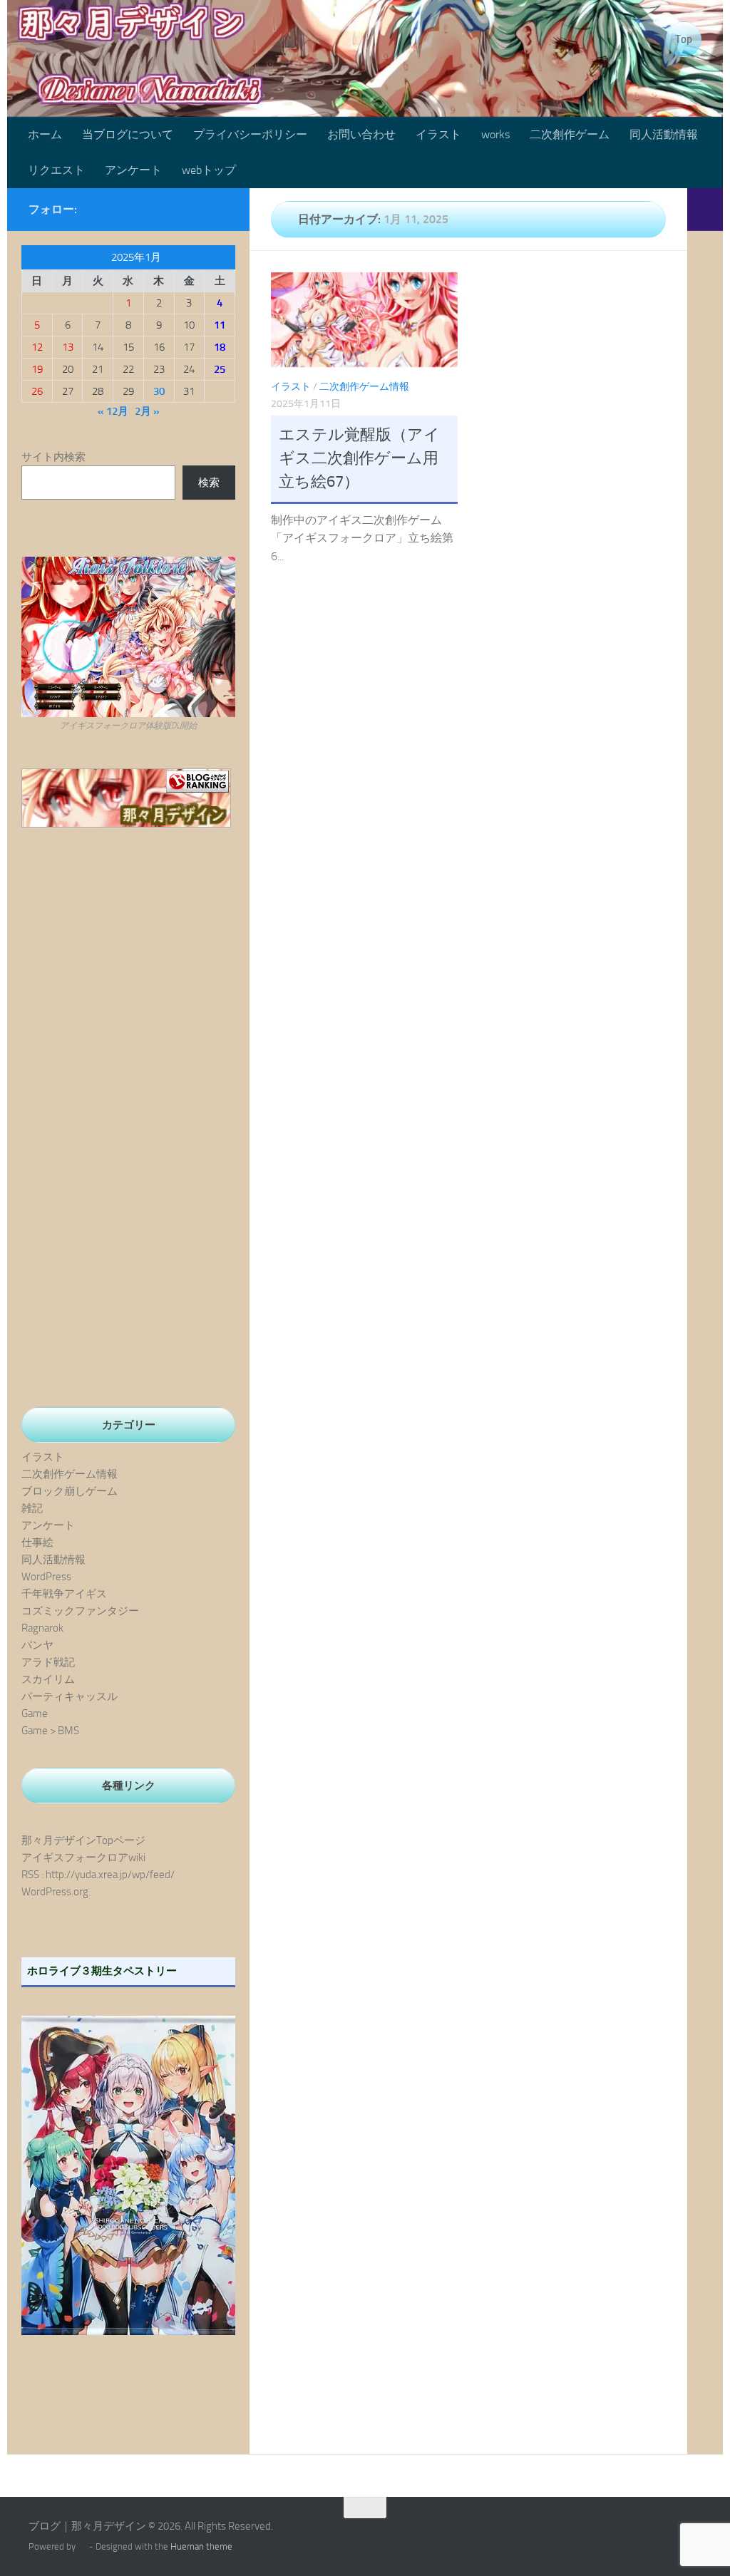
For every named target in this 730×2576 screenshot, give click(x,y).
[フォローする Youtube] (174, 209)
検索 (209, 483)
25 (220, 369)
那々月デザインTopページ (83, 1840)
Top (684, 39)
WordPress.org (55, 1892)
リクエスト (56, 170)
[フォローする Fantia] (220, 209)
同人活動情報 (664, 134)
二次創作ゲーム (570, 134)
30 (159, 391)
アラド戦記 (48, 1662)
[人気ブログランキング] (126, 824)
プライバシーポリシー (250, 134)
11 (220, 325)
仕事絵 (37, 1542)
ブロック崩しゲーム (70, 1491)
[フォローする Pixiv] (197, 209)
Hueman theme (201, 2546)
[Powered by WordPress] (82, 2546)
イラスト (438, 134)
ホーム (45, 134)
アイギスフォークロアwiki (83, 1858)
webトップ (209, 170)
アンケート (133, 170)
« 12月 (113, 411)
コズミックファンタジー (80, 1611)
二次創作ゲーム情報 (364, 387)
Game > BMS (50, 1731)
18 (220, 347)
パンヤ (37, 1645)
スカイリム (48, 1679)
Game (35, 1714)
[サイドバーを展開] (705, 210)
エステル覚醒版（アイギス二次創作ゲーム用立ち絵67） (359, 458)
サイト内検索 (53, 457)
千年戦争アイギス (64, 1594)
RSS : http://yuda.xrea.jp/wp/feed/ (98, 1875)
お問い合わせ (361, 134)
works (495, 134)
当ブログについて (128, 134)
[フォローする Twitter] (151, 209)
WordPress (46, 1577)
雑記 (32, 1508)
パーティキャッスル (70, 1696)
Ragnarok (42, 1628)
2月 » (147, 411)
